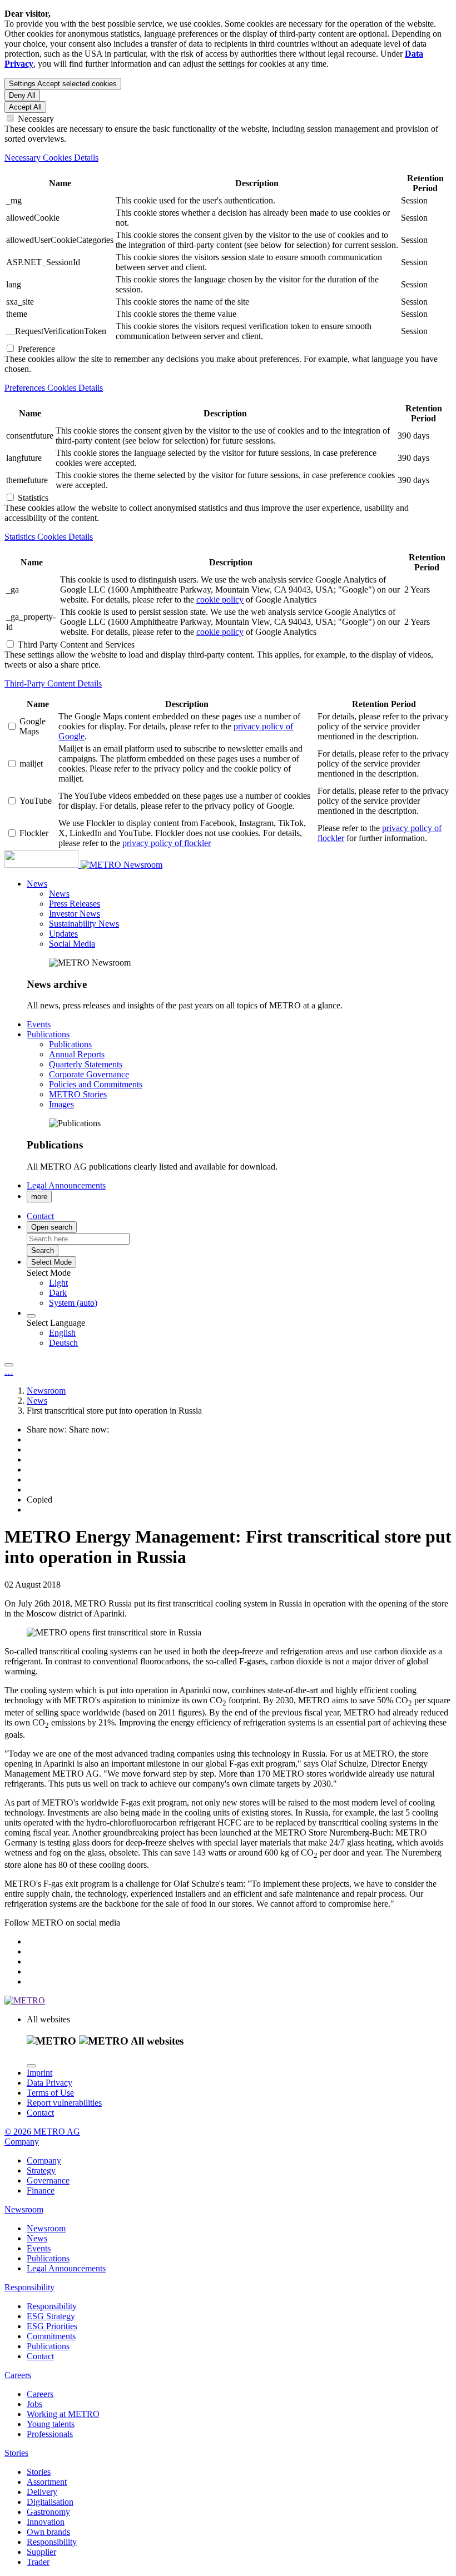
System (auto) (73, 1303)
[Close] (31, 2066)
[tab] (228, 158)
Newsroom (143, 865)
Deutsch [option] (63, 1343)
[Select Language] (31, 1316)
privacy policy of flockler (167, 843)
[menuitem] (250, 1283)
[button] (37, 884)
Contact (40, 2113)
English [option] (62, 1333)
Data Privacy (49, 2083)
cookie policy (220, 600)
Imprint (39, 2073)
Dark (58, 1293)
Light (58, 1283)
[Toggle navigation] (9, 1365)
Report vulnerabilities (64, 2103)
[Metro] (64, 865)
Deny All (22, 95)
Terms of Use (50, 2093)
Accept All (25, 107)
